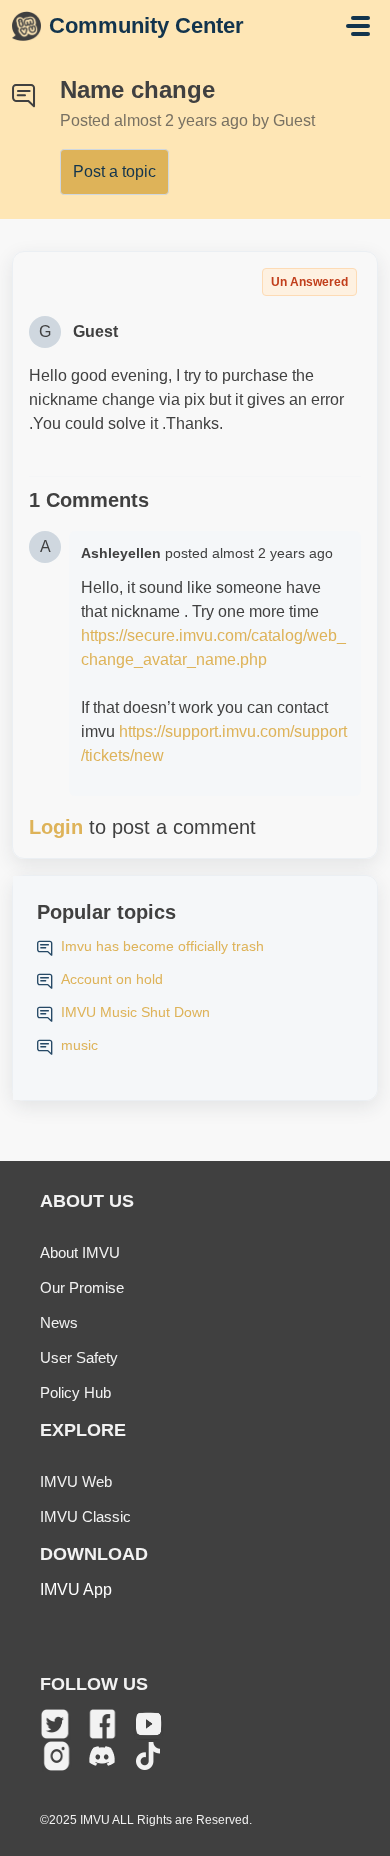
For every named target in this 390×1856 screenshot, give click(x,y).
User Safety (79, 1357)
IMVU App (76, 1589)
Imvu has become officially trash (162, 946)
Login (56, 827)
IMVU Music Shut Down (135, 1012)
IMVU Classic (85, 1516)
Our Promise (82, 1287)
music (79, 1045)
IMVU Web (76, 1481)
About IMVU (80, 1252)
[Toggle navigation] (358, 26)
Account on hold (112, 979)
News (59, 1322)
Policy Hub (75, 1392)
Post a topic (114, 171)
